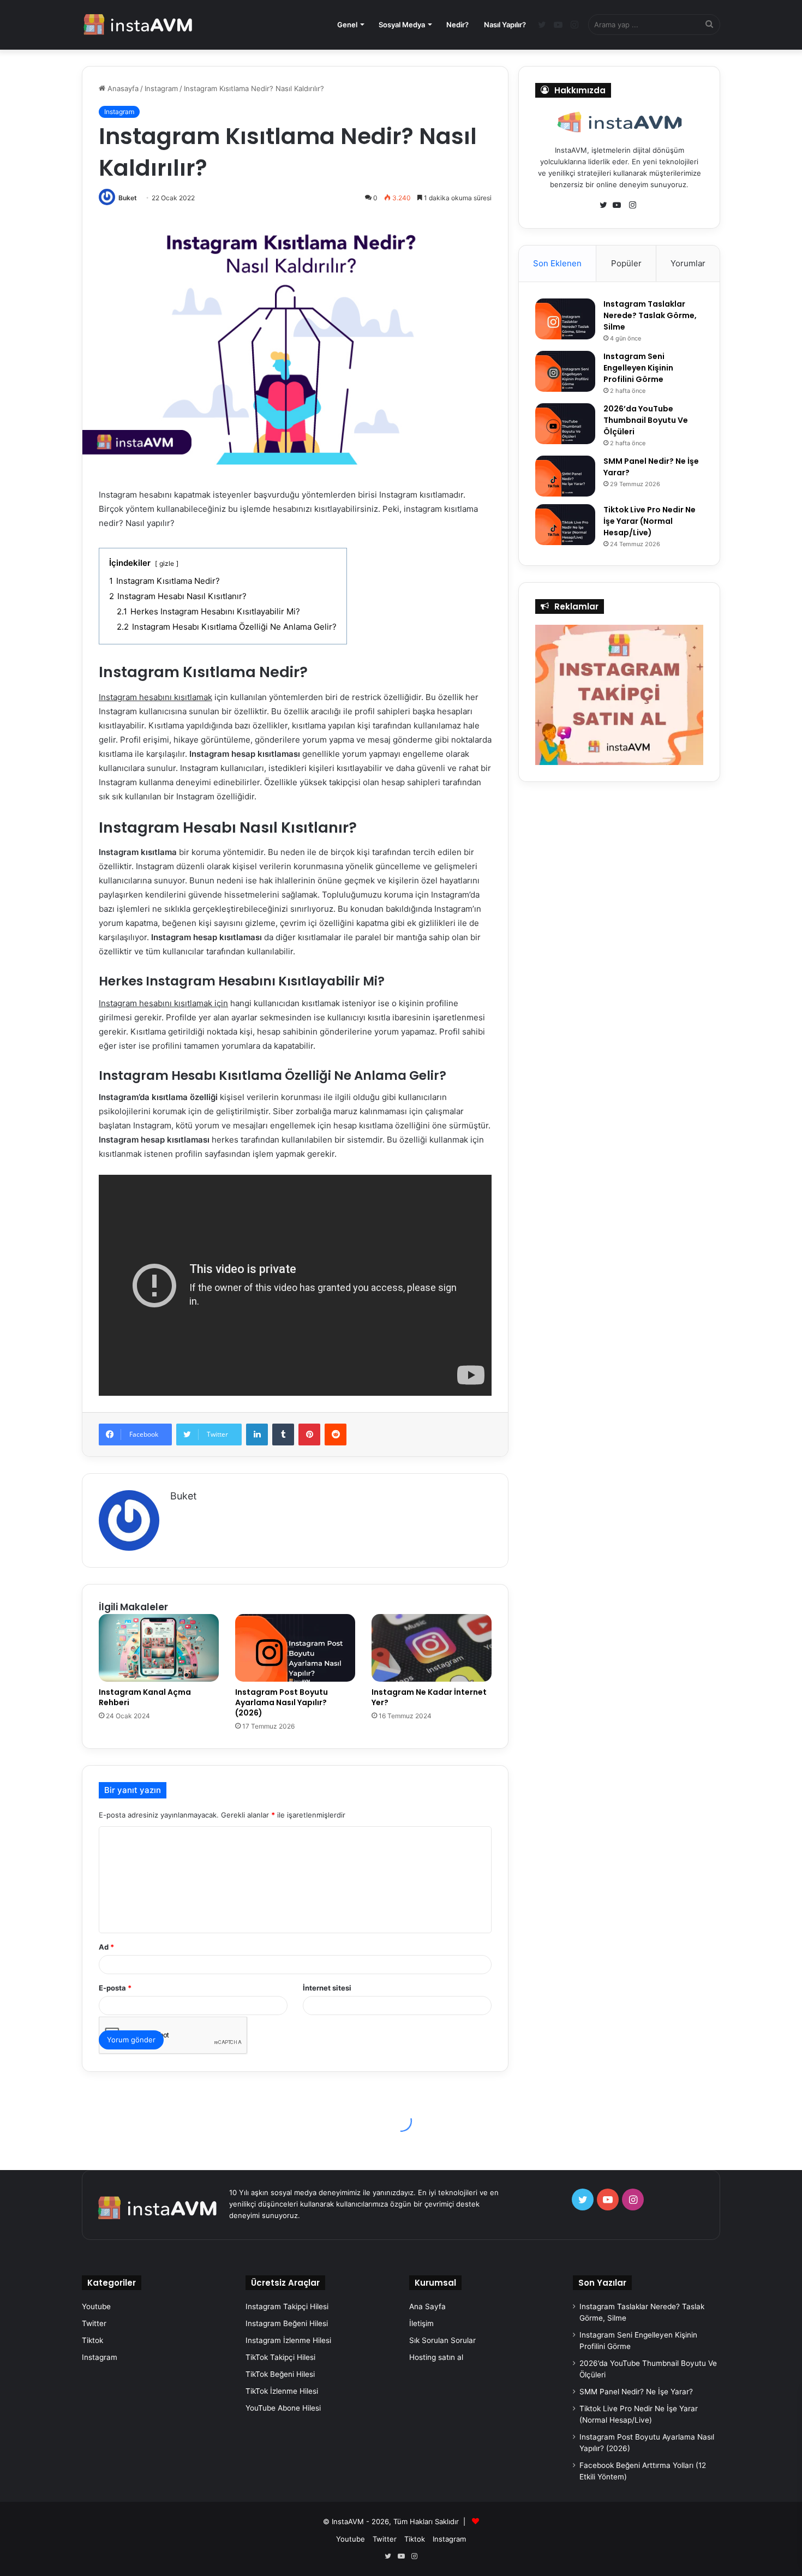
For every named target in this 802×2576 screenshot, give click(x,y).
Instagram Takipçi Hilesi (287, 2306)
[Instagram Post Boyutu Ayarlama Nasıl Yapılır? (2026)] (295, 1648)
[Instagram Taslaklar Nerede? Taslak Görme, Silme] (565, 319)
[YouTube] (619, 205)
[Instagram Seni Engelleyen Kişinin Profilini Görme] (565, 371)
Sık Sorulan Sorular (442, 2340)
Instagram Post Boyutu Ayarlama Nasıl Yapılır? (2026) (282, 1702)
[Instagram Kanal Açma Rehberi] (159, 1648)
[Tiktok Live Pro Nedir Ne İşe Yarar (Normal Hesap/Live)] (565, 525)
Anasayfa (122, 88)
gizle (167, 563)
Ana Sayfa (427, 2306)
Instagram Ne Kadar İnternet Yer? (429, 1697)
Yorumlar (688, 263)
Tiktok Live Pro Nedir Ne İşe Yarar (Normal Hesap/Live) (650, 521)
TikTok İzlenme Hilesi (282, 2391)
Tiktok (92, 2340)
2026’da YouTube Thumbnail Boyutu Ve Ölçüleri (646, 420)
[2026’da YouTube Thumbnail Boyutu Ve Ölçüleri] (565, 424)
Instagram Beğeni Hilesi (287, 2323)
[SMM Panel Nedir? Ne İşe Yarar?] (565, 476)
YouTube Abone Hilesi (283, 2408)
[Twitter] (606, 205)
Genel (347, 25)
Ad (106, 1947)
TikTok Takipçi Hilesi (280, 2357)
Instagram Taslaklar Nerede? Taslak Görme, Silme (650, 315)
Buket (128, 198)
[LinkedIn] (257, 1435)
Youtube (96, 2306)
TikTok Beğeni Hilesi (280, 2374)
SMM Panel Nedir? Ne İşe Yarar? (636, 2392)
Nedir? (457, 25)
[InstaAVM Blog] (138, 25)
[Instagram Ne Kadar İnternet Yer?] (432, 1648)
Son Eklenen (557, 263)
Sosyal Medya (402, 25)
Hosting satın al (436, 2357)
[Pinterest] (309, 1435)
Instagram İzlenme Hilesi (288, 2340)
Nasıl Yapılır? (505, 25)
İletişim (421, 2323)
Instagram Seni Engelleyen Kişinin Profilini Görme (638, 368)
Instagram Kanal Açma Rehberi (145, 1697)
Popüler (626, 263)
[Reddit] (336, 1435)
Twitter (94, 2323)
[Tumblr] (283, 1435)
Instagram (161, 88)
